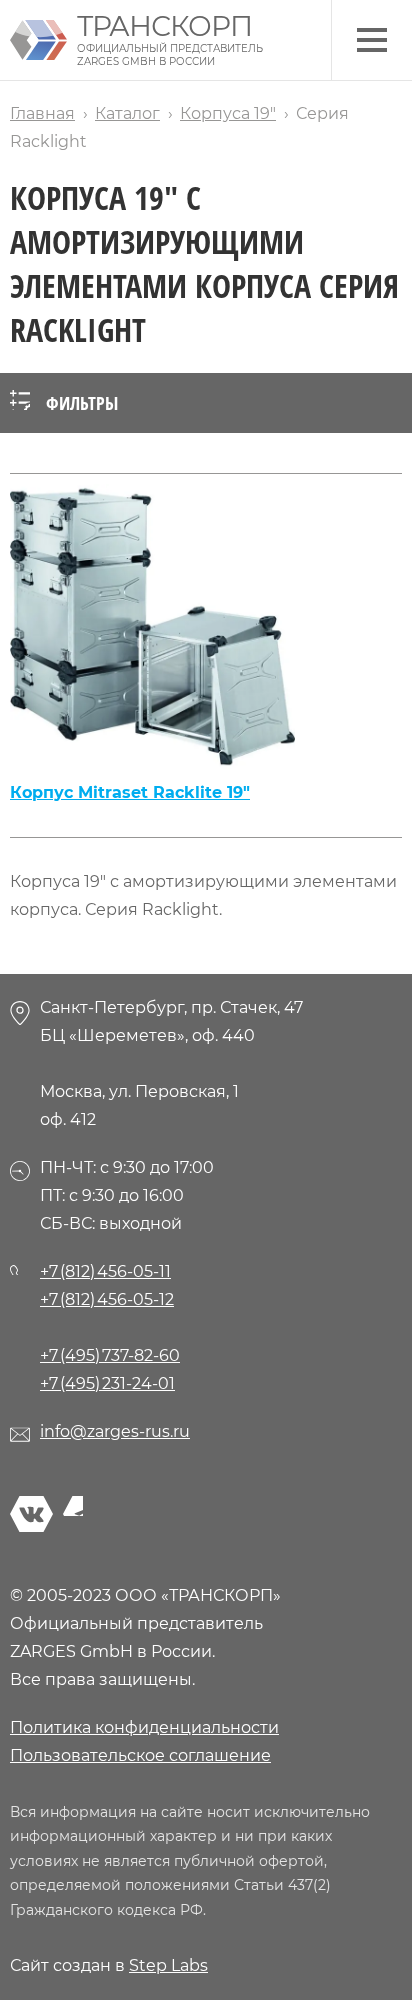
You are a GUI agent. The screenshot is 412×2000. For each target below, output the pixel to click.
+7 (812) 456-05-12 (107, 1299)
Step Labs (168, 1965)
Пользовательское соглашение (140, 1755)
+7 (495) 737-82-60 (110, 1355)
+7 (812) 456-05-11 (105, 1271)
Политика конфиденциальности (144, 1727)
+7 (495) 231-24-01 (107, 1383)
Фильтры (82, 403)
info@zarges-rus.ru (115, 1431)
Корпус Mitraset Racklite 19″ (130, 792)
